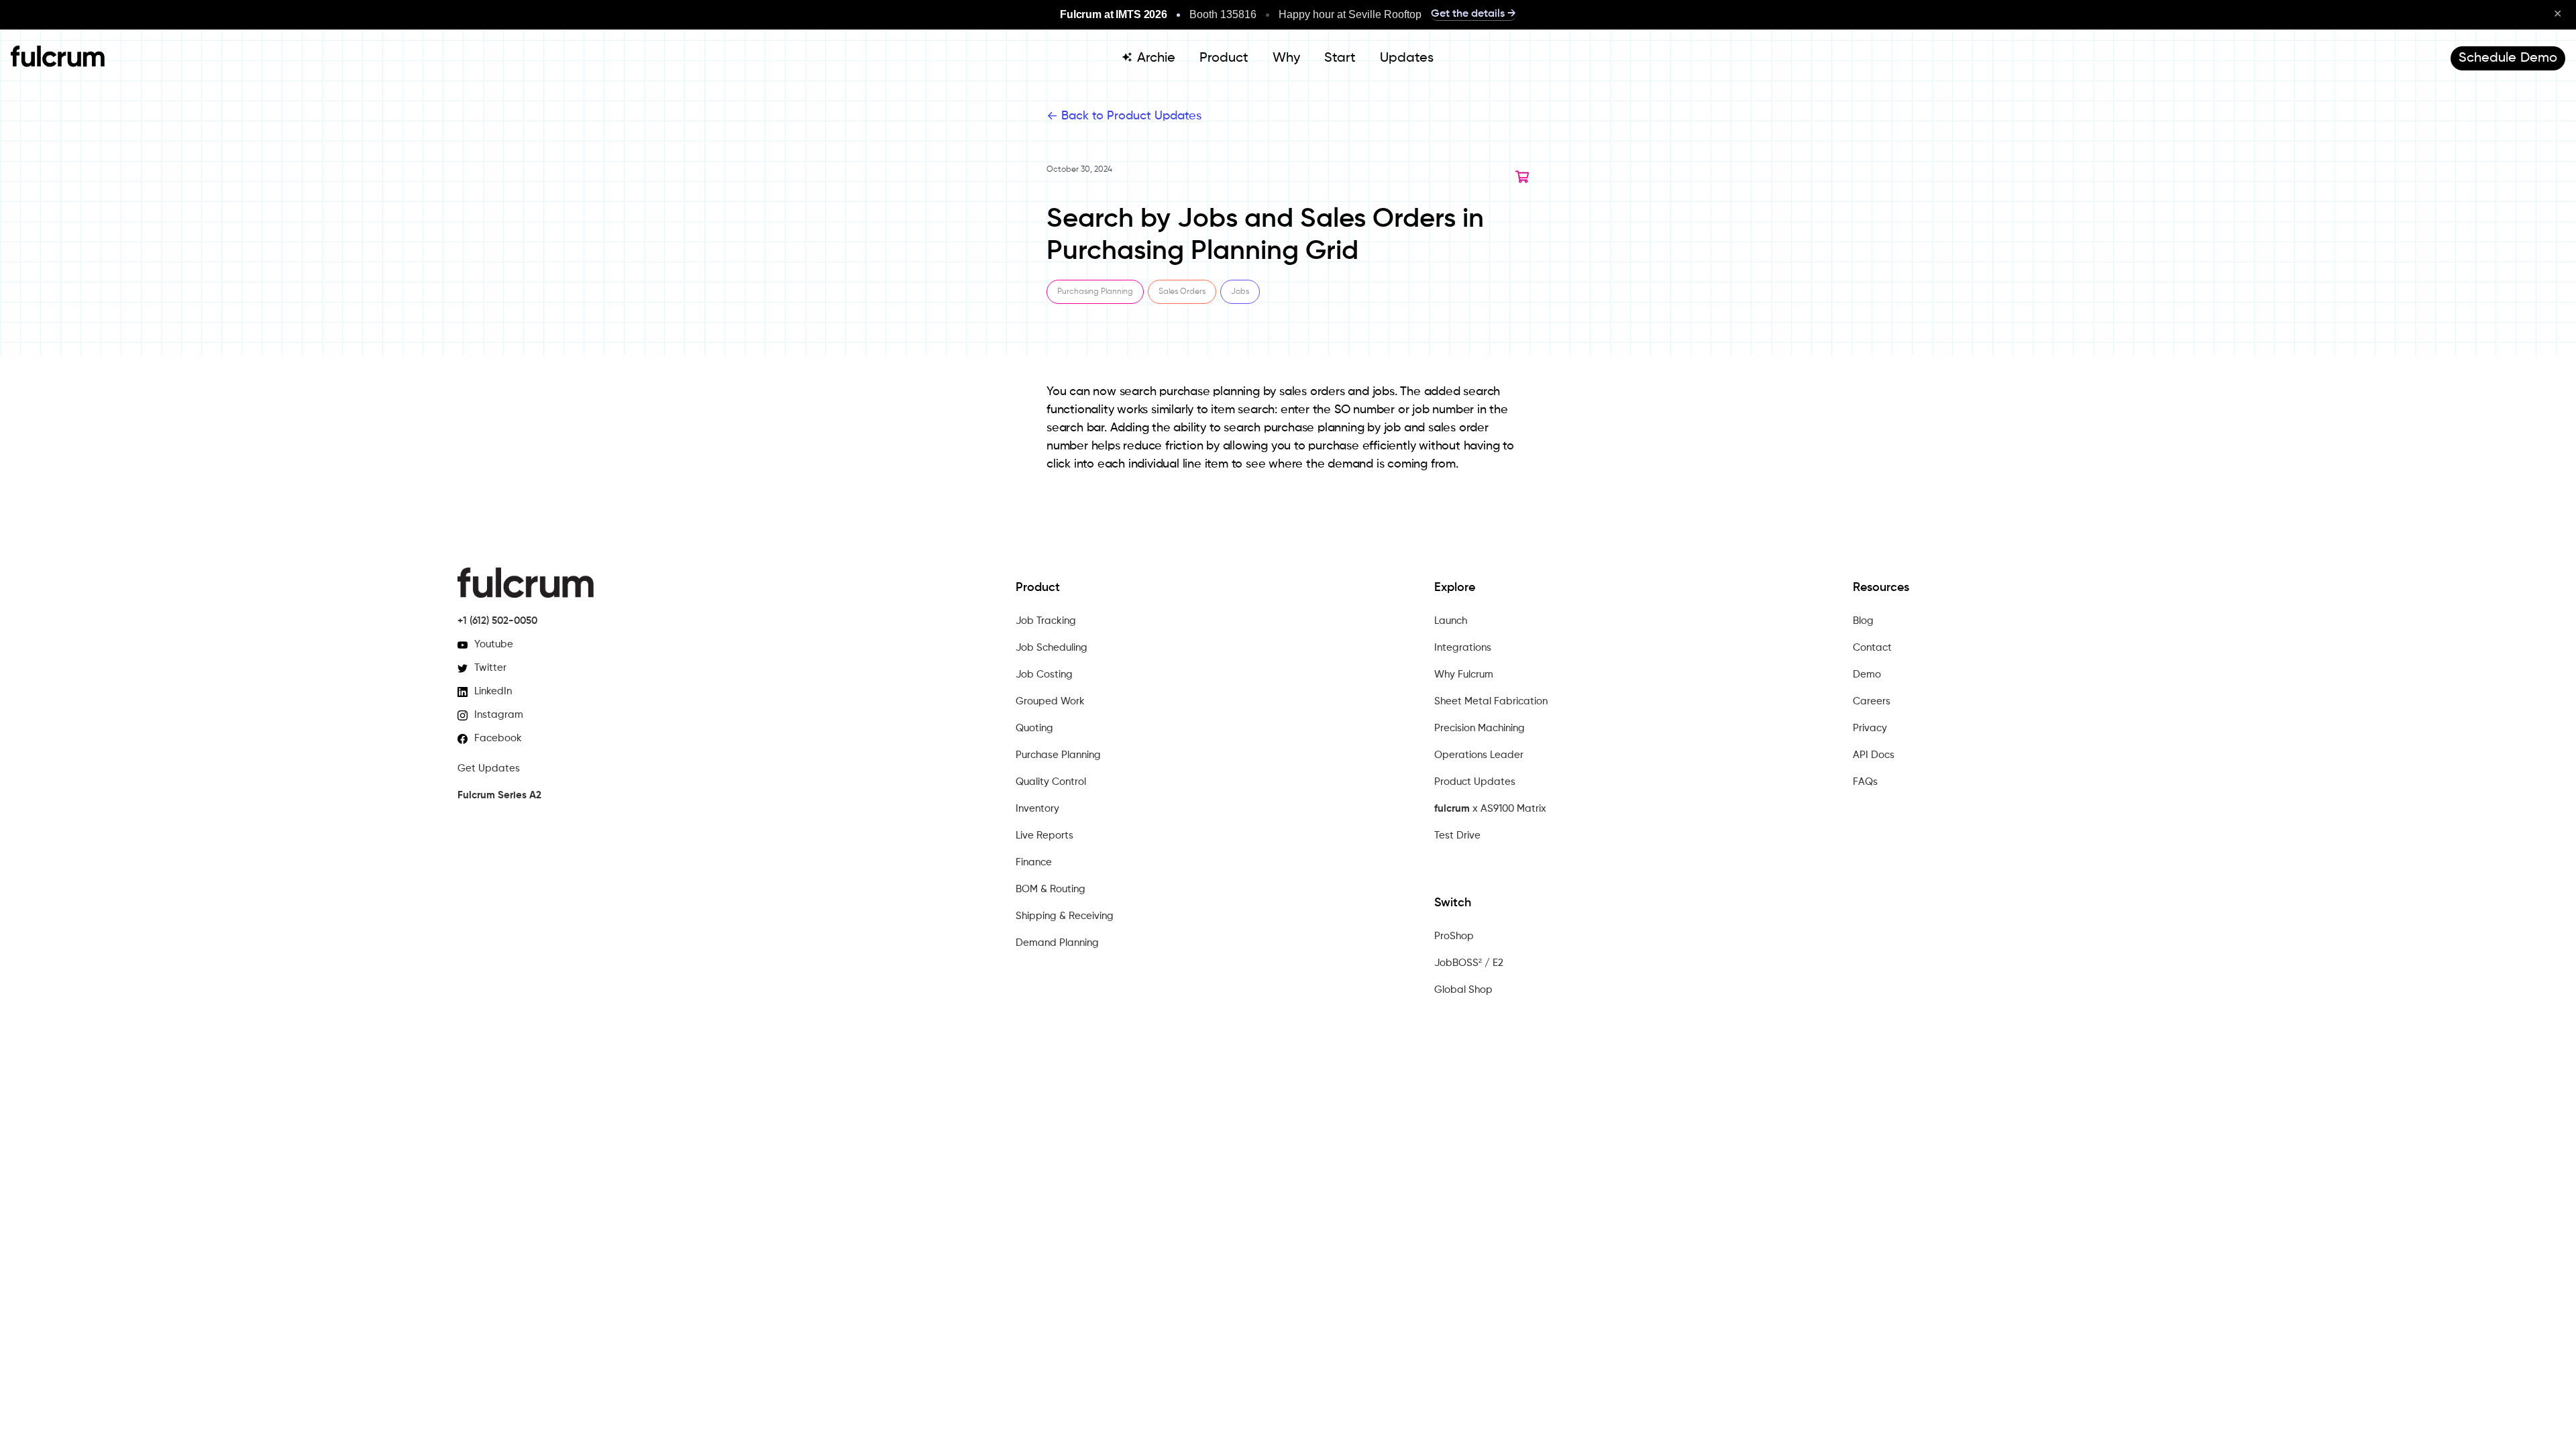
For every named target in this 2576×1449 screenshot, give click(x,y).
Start (1340, 58)
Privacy (1870, 728)
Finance (1034, 862)
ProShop (1454, 936)
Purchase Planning (1058, 755)
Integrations (1463, 648)
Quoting (1034, 728)
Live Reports (1044, 836)
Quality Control (1051, 782)
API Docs (1874, 755)
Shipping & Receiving (1065, 916)
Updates (1407, 58)
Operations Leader (1479, 755)
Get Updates (489, 768)
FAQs (1865, 782)
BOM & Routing (1051, 889)
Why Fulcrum (1464, 675)
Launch (1451, 621)
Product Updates (1475, 782)
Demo (1867, 675)
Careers (1872, 701)
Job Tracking (1046, 621)
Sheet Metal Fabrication (1491, 701)
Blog (1863, 621)
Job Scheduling (1052, 648)
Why (1286, 58)
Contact (1872, 648)
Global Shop (1463, 990)
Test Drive (1457, 836)
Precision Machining (1480, 728)
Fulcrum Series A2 (499, 795)
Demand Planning (1057, 943)
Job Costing (1044, 675)
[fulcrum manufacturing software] (58, 64)
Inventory (1037, 809)
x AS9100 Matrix (1490, 809)
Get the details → (1473, 14)
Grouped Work (1050, 701)
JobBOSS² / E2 (1469, 963)
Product (1224, 58)
